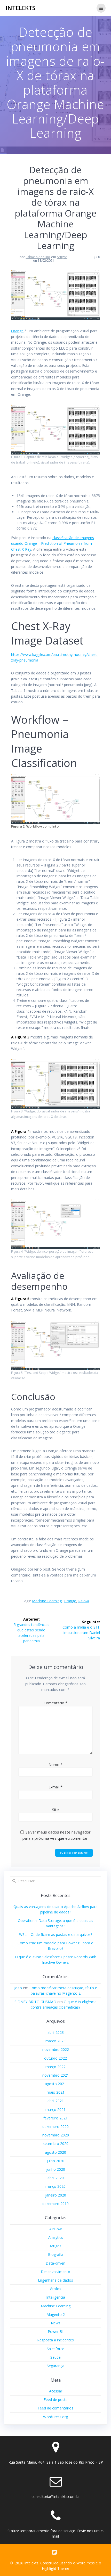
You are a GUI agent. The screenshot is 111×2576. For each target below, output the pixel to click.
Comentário (55, 1703)
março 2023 (55, 2041)
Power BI (55, 2331)
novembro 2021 (56, 2075)
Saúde (55, 2357)
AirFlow (55, 2229)
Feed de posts (55, 2400)
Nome (55, 1764)
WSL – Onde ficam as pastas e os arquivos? (56, 1934)
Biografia (56, 2254)
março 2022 (55, 2067)
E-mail (55, 1787)
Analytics (56, 2237)
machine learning (47, 1601)
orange (70, 1601)
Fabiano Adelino (38, 257)
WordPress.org (55, 2417)
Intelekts (21, 8)
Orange (17, 331)
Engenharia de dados (55, 2280)
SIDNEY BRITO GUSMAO (35, 2002)
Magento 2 (56, 2314)
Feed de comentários (55, 2408)
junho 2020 (56, 2169)
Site (55, 1810)
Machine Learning (56, 2306)
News (56, 2323)
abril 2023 (56, 2032)
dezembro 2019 (55, 2204)
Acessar (56, 2391)
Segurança (55, 2366)
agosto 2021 (55, 2084)
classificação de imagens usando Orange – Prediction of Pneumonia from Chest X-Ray (53, 543)
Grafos (55, 2289)
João (18, 1988)
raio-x (84, 1601)
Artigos (62, 257)
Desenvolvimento (55, 2272)
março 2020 (55, 2186)
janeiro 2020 (56, 2195)
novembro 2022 (56, 2049)
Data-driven (55, 2263)
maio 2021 (56, 2092)
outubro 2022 (55, 2058)
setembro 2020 (56, 2144)
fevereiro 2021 (55, 2118)
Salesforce (55, 2349)
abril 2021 (56, 2101)
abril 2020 (56, 2178)
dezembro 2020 (55, 2127)
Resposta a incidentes (55, 2340)
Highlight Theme (55, 2568)
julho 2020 (55, 2161)
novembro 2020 (56, 2135)
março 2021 (55, 2109)
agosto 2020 (55, 2152)
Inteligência (56, 2297)
